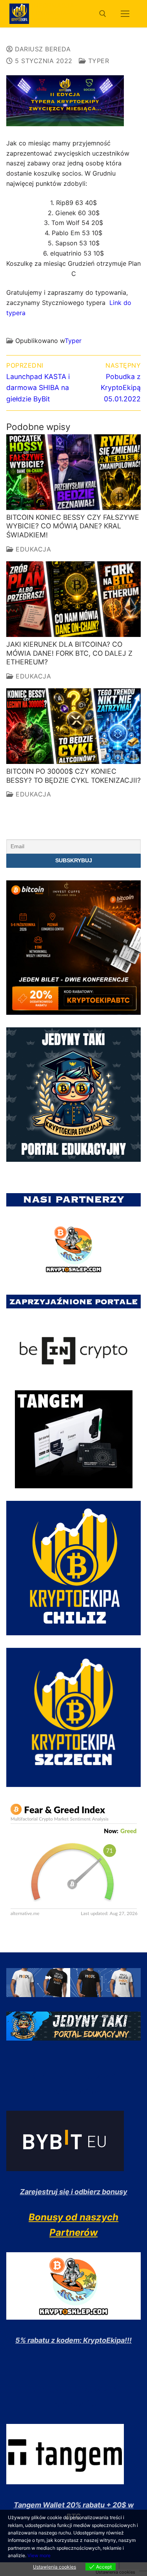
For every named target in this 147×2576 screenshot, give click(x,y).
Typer (97, 61)
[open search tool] (103, 14)
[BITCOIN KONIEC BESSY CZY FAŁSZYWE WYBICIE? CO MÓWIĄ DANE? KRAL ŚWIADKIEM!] (73, 472)
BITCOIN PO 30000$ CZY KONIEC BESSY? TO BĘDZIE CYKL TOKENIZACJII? (73, 776)
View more (39, 2555)
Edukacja (32, 549)
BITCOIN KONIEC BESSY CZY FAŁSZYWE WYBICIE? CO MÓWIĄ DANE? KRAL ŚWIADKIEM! (73, 526)
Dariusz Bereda (42, 49)
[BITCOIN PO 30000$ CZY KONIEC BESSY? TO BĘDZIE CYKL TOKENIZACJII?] (73, 726)
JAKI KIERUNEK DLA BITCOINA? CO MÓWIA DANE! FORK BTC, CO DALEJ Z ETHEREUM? (69, 653)
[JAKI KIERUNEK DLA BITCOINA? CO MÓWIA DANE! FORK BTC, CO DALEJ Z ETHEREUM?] (73, 599)
